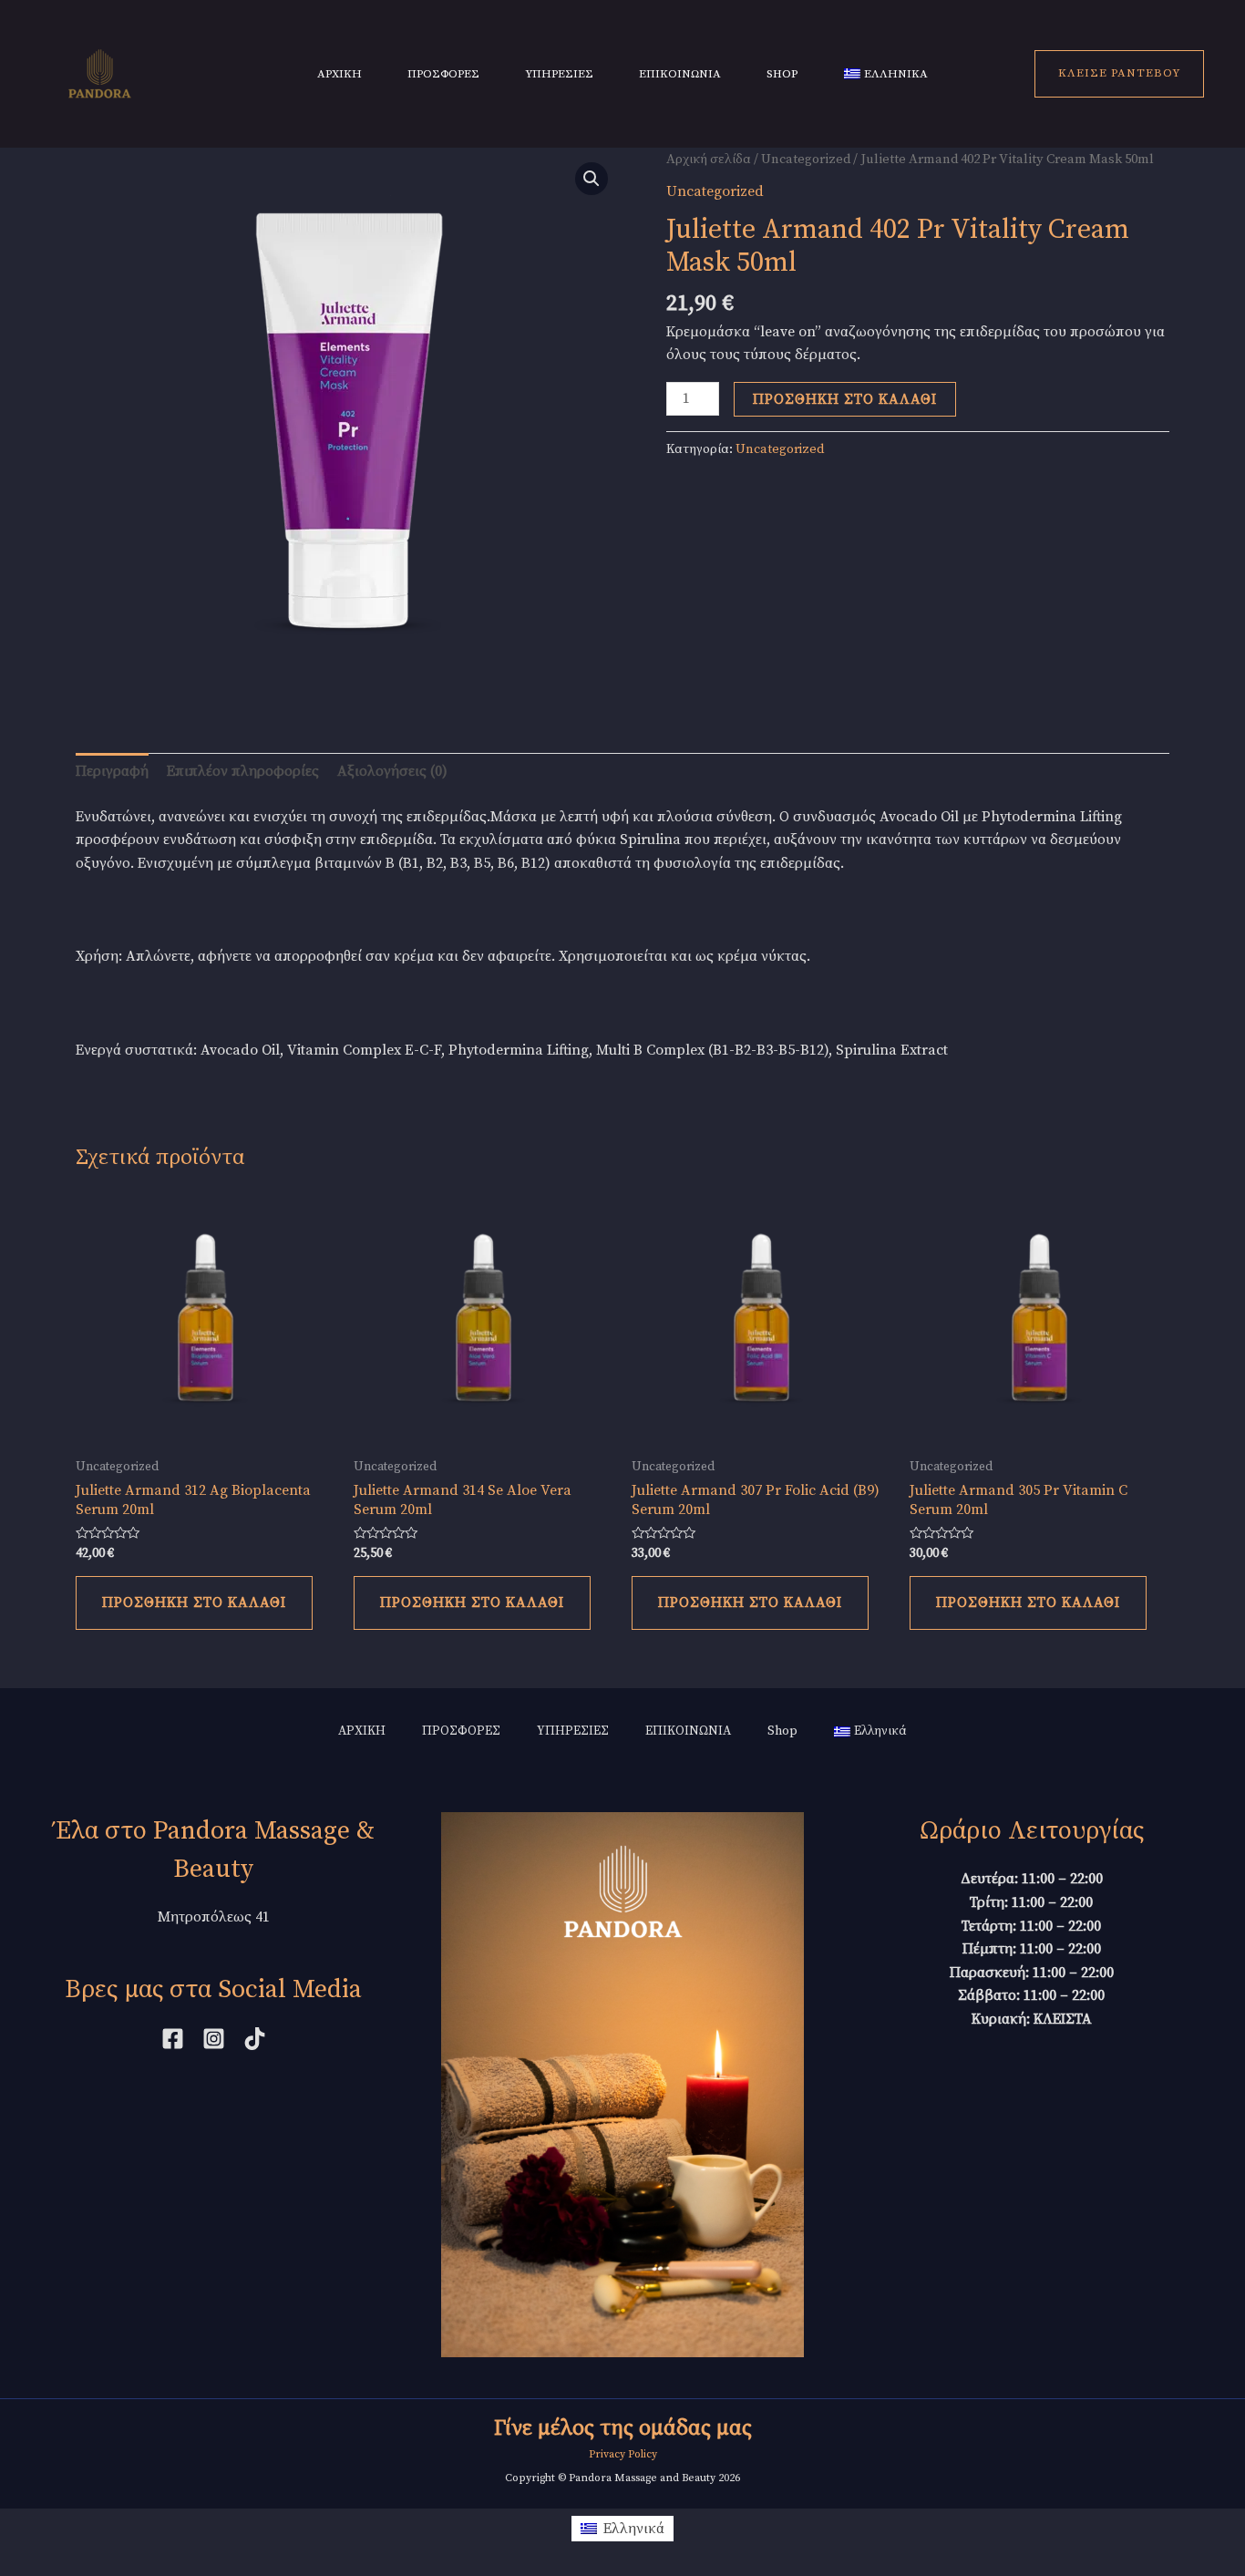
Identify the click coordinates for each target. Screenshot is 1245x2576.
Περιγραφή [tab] (112, 771)
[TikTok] (255, 2039)
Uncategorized (806, 159)
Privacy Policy (623, 2454)
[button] (592, 179)
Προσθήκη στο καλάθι (845, 399)
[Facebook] (173, 2039)
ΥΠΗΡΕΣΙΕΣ (559, 74)
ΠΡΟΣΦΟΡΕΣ (443, 74)
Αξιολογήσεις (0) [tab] (392, 771)
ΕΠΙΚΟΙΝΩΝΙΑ (680, 74)
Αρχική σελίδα (709, 159)
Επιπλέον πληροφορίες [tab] (243, 771)
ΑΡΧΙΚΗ (340, 74)
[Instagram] (214, 2039)
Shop (782, 74)
